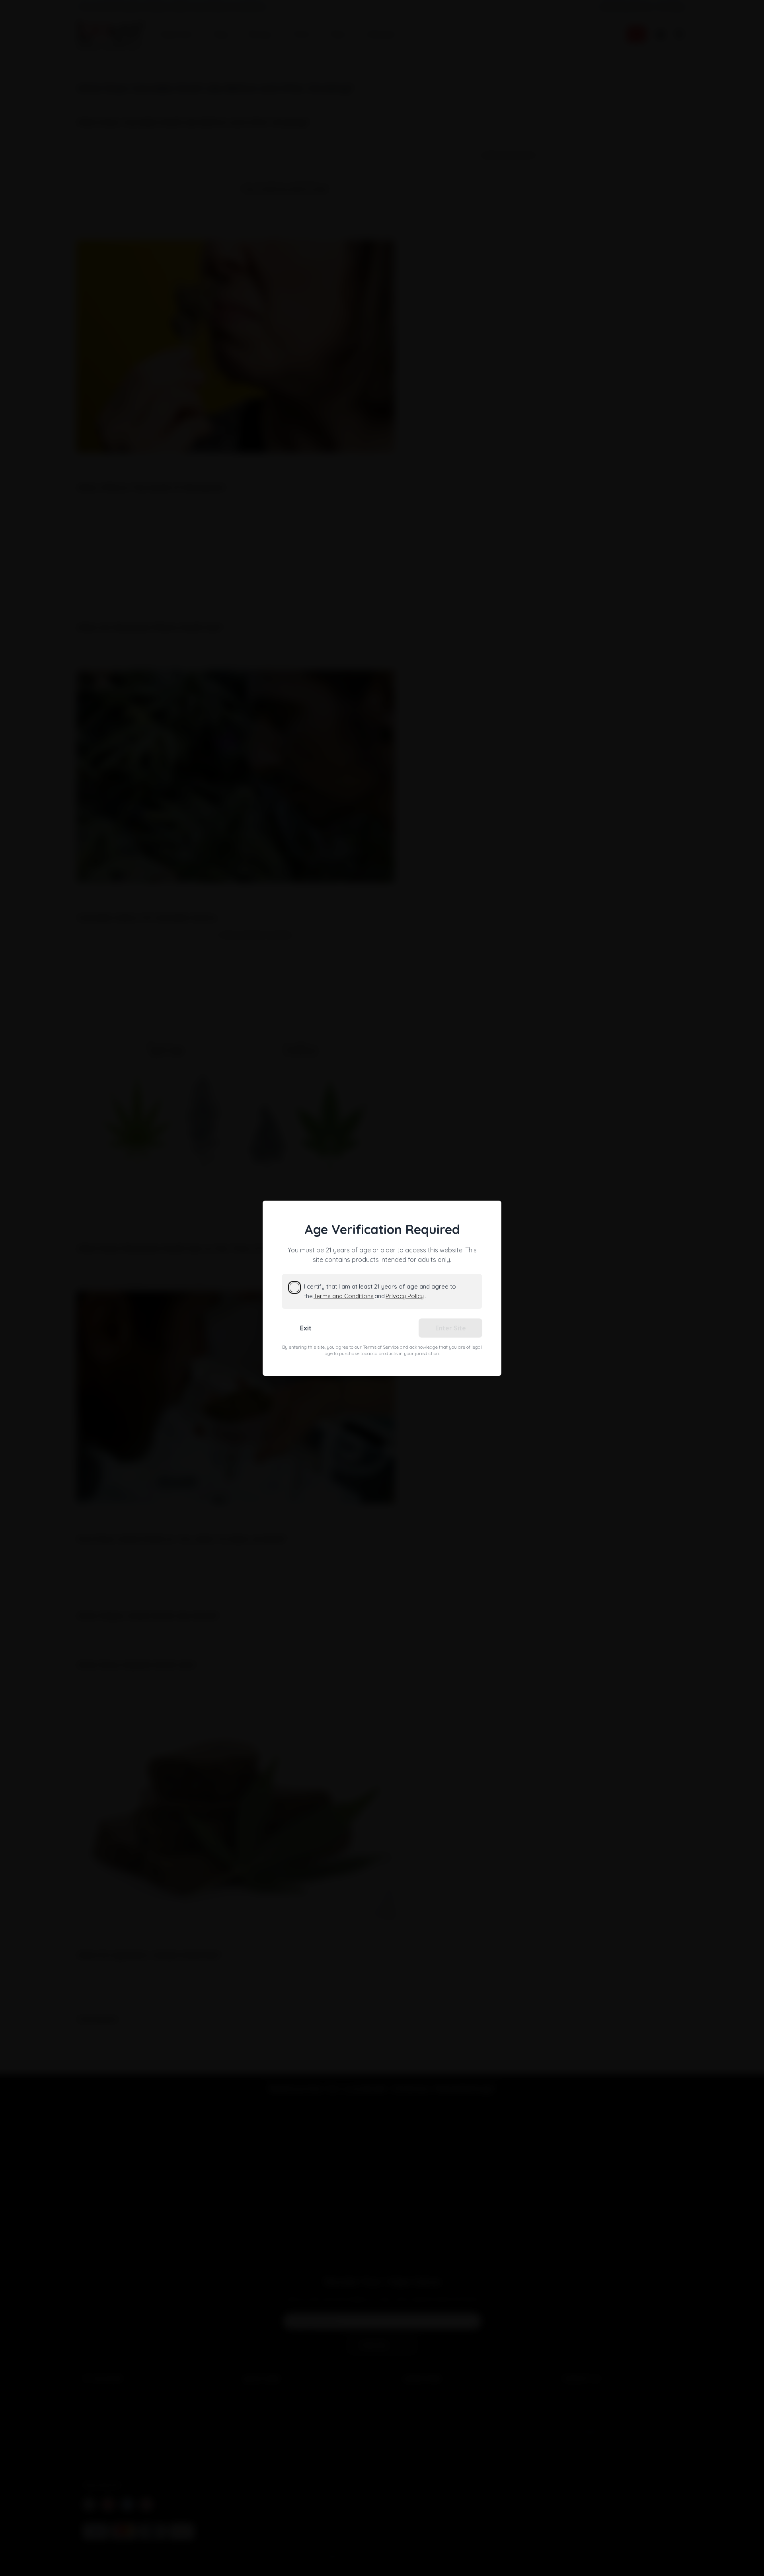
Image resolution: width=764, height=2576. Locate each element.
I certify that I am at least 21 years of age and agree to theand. (380, 1291)
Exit (306, 1328)
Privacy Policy (405, 1296)
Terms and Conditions (344, 1296)
